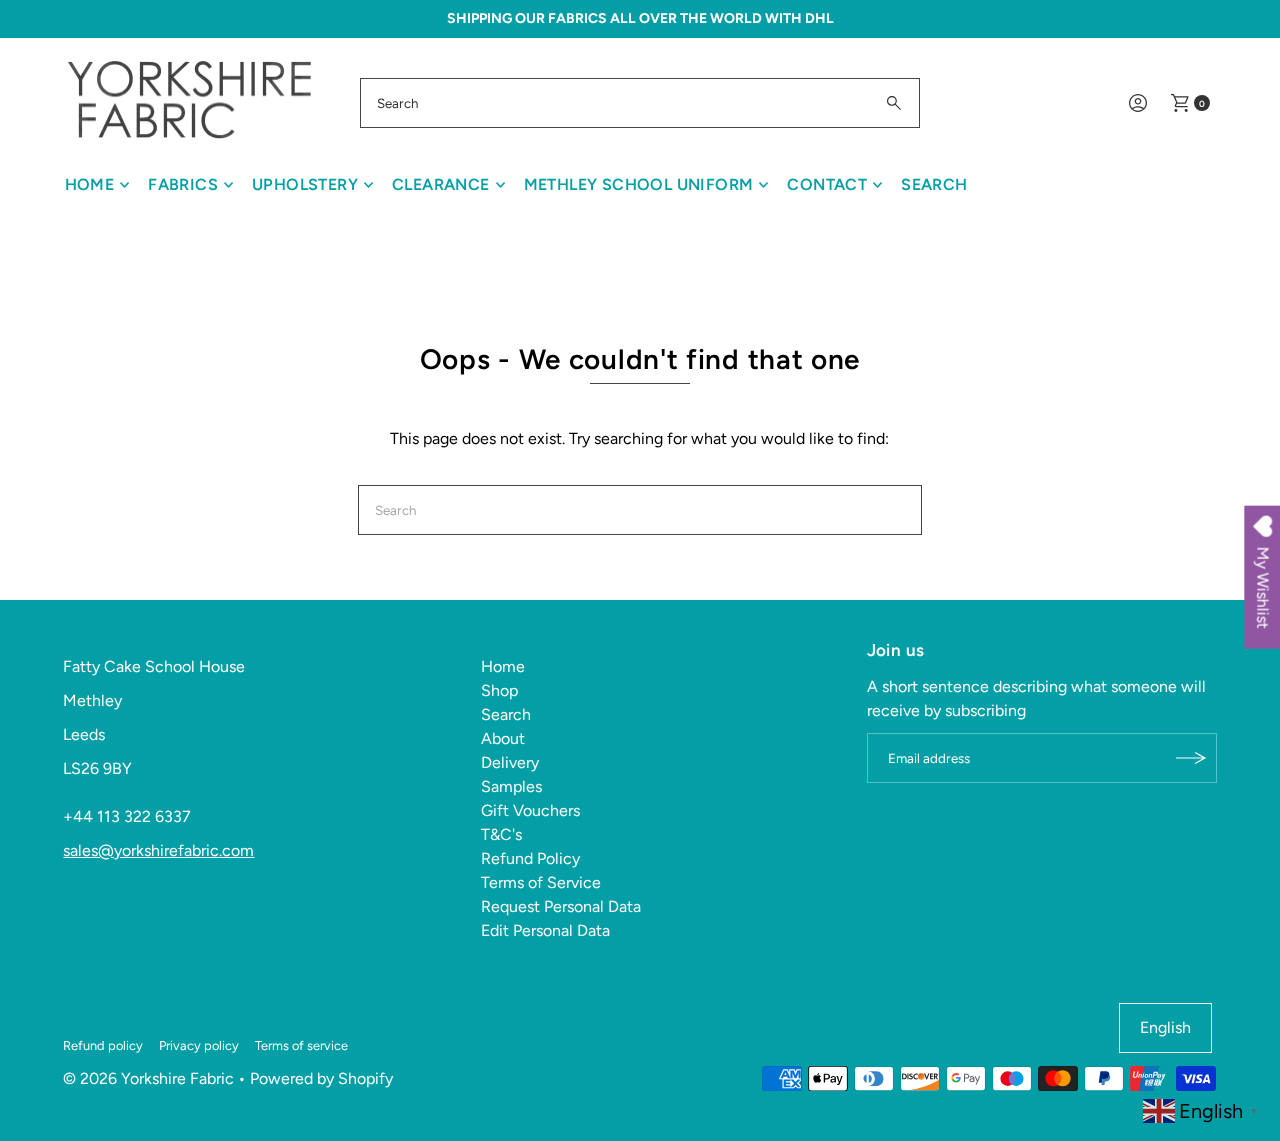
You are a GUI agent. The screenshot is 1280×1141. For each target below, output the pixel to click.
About (503, 738)
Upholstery (305, 184)
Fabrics (183, 184)
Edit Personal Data (545, 930)
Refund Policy (530, 858)
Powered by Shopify (321, 1078)
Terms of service (301, 1045)
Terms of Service (541, 882)
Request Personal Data (561, 906)
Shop (499, 690)
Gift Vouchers (530, 810)
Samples (511, 786)
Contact (827, 184)
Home (90, 184)
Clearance (441, 184)
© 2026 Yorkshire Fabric (148, 1078)
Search (934, 184)
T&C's (501, 834)
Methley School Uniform (639, 184)
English (1165, 1027)
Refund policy (103, 1045)
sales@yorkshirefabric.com (158, 850)
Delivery (510, 762)
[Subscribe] (1192, 758)
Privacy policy (199, 1045)
